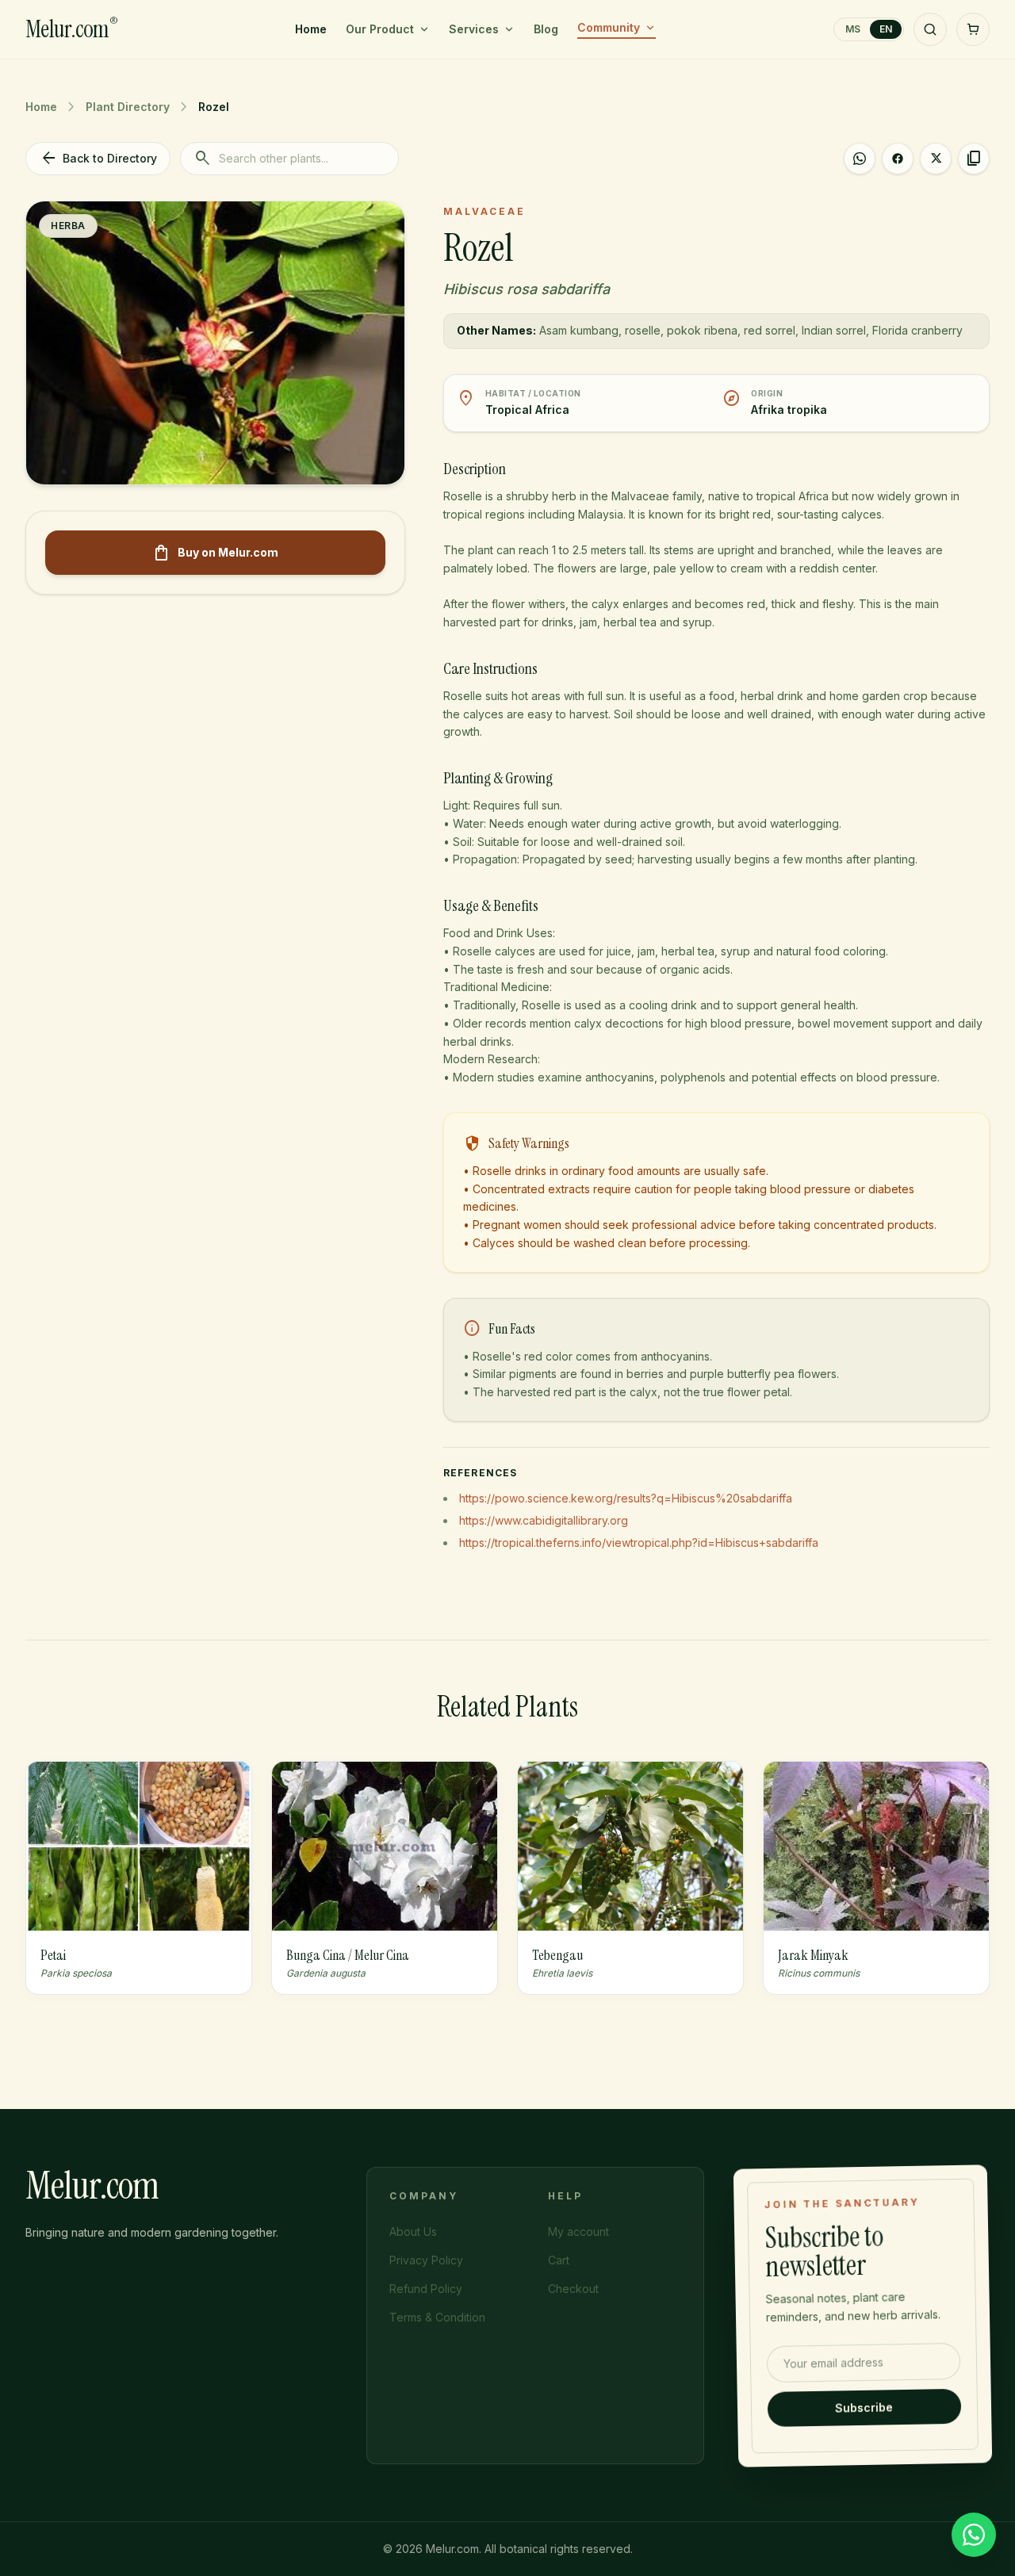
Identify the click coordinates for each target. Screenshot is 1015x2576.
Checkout (573, 2289)
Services (474, 29)
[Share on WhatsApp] (860, 159)
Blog (546, 29)
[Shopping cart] (973, 29)
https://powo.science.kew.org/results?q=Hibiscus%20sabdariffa (626, 1498)
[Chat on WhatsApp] (974, 2535)
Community (609, 27)
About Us (413, 2232)
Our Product (380, 29)
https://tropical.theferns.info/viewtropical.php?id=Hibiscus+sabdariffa (639, 1543)
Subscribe (865, 2406)
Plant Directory (128, 107)
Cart (559, 2260)
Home (311, 29)
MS (853, 29)
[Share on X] (936, 159)
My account (578, 2232)
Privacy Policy (426, 2260)
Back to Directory (98, 159)
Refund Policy (426, 2289)
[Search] (930, 29)
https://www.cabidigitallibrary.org (544, 1520)
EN (886, 29)
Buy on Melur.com (215, 553)
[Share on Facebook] (898, 159)
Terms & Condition (437, 2317)
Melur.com (71, 29)
